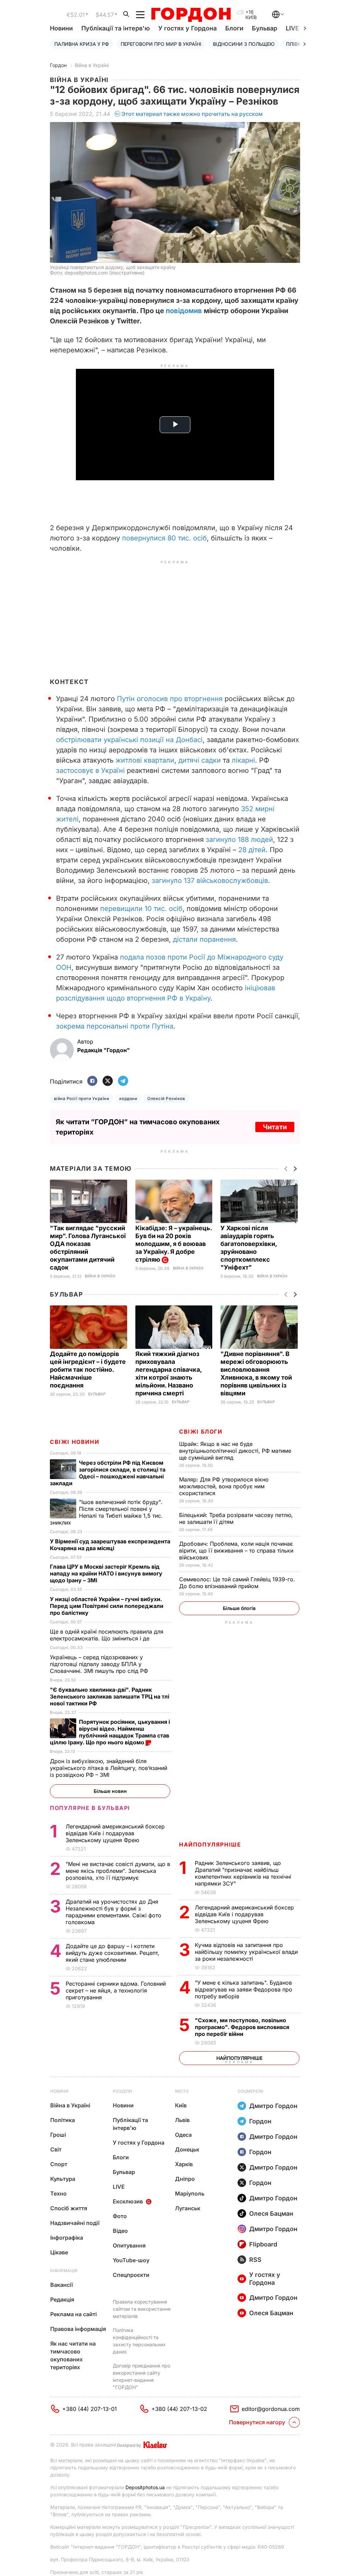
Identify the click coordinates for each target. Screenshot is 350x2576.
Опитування (129, 2245)
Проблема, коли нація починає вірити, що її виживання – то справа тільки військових (236, 1551)
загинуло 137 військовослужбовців (210, 881)
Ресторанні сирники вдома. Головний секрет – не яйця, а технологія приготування (116, 1990)
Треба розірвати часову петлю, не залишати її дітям (236, 1518)
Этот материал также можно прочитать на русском (192, 114)
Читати (275, 1127)
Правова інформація (78, 2329)
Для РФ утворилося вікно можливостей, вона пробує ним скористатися (224, 1486)
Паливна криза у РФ (82, 44)
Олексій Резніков (166, 1098)
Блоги (234, 28)
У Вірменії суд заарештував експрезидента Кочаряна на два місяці (110, 1545)
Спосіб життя (69, 2208)
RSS (255, 2260)
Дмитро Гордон (273, 2106)
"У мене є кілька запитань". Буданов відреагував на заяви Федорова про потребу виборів (244, 1989)
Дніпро (185, 2179)
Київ (181, 2105)
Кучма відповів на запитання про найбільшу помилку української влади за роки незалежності (246, 1952)
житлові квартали (145, 760)
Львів (182, 2120)
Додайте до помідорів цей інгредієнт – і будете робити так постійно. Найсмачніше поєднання (88, 1370)
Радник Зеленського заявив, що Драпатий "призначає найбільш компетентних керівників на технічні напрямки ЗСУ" (243, 1873)
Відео (120, 2231)
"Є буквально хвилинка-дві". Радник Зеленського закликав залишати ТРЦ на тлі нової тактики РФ (110, 1696)
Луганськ (188, 2208)
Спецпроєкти (131, 2275)
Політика (63, 2120)
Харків (184, 2164)
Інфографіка (67, 2238)
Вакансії (62, 2285)
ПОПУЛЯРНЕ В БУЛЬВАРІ (90, 1808)
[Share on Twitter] (108, 1081)
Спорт (59, 2164)
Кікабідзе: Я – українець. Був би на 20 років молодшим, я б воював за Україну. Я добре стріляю (174, 1244)
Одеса (183, 2135)
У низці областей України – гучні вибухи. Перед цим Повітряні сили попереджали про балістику (107, 1606)
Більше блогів (239, 1608)
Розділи (122, 2091)
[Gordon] (191, 15)
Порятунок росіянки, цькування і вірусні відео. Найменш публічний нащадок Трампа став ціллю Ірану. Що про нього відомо (110, 1732)
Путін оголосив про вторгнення (170, 699)
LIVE (119, 2187)
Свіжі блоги (201, 1432)
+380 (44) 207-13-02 (179, 2409)
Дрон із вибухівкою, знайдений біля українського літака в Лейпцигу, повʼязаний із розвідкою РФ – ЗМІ (109, 1768)
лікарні (243, 760)
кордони (128, 1098)
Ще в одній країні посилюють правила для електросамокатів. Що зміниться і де (107, 1635)
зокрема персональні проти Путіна (115, 1026)
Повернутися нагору (257, 2422)
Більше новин (110, 1791)
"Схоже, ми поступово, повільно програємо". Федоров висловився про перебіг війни (242, 2027)
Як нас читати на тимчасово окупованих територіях (73, 2355)
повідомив (184, 311)
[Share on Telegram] (123, 1081)
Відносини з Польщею (244, 44)
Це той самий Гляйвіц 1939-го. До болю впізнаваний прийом (237, 1583)
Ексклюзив (128, 2201)
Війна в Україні (92, 65)
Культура (63, 2179)
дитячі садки (200, 760)
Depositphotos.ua (145, 2487)
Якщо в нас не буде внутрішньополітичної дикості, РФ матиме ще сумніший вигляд (235, 1451)
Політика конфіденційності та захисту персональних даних (139, 2341)
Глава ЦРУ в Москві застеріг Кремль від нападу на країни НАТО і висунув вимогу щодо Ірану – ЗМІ (106, 1573)
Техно (58, 2193)
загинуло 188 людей (239, 840)
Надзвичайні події (75, 2223)
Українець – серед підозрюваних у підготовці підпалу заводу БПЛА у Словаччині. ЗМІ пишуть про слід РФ (100, 1664)
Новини (61, 28)
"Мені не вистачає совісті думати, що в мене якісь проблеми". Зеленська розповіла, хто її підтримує (118, 1871)
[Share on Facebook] (92, 1081)
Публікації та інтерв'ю (116, 28)
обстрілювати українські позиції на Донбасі (129, 740)
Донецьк (187, 2149)
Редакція (62, 2299)
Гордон (58, 65)
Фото (120, 2216)
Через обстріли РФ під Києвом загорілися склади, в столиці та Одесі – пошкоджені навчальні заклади (108, 1473)
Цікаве (59, 2252)
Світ (56, 2149)
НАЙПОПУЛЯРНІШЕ (210, 1844)
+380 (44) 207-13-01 (90, 2409)
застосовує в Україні (90, 770)
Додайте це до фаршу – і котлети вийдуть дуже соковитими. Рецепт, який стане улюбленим (112, 1953)
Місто (182, 2091)
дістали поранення (203, 939)
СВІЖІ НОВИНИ (75, 1442)
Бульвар (265, 28)
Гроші (58, 2135)
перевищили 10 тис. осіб (141, 909)
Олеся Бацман (271, 2213)
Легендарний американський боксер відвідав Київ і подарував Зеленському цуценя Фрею (244, 1914)
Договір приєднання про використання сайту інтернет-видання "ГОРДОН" (142, 2376)
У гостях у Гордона (187, 28)
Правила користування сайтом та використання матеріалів (142, 2309)
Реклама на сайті (73, 2314)
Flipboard (263, 2244)
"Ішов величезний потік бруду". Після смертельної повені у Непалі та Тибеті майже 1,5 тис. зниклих (106, 1512)
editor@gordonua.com (271, 2409)
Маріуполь (190, 2193)
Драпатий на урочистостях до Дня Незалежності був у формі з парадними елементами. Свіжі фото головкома (113, 1912)
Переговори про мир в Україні (161, 44)
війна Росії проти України (82, 1098)
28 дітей (252, 850)
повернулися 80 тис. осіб (164, 538)
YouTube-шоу (131, 2260)
